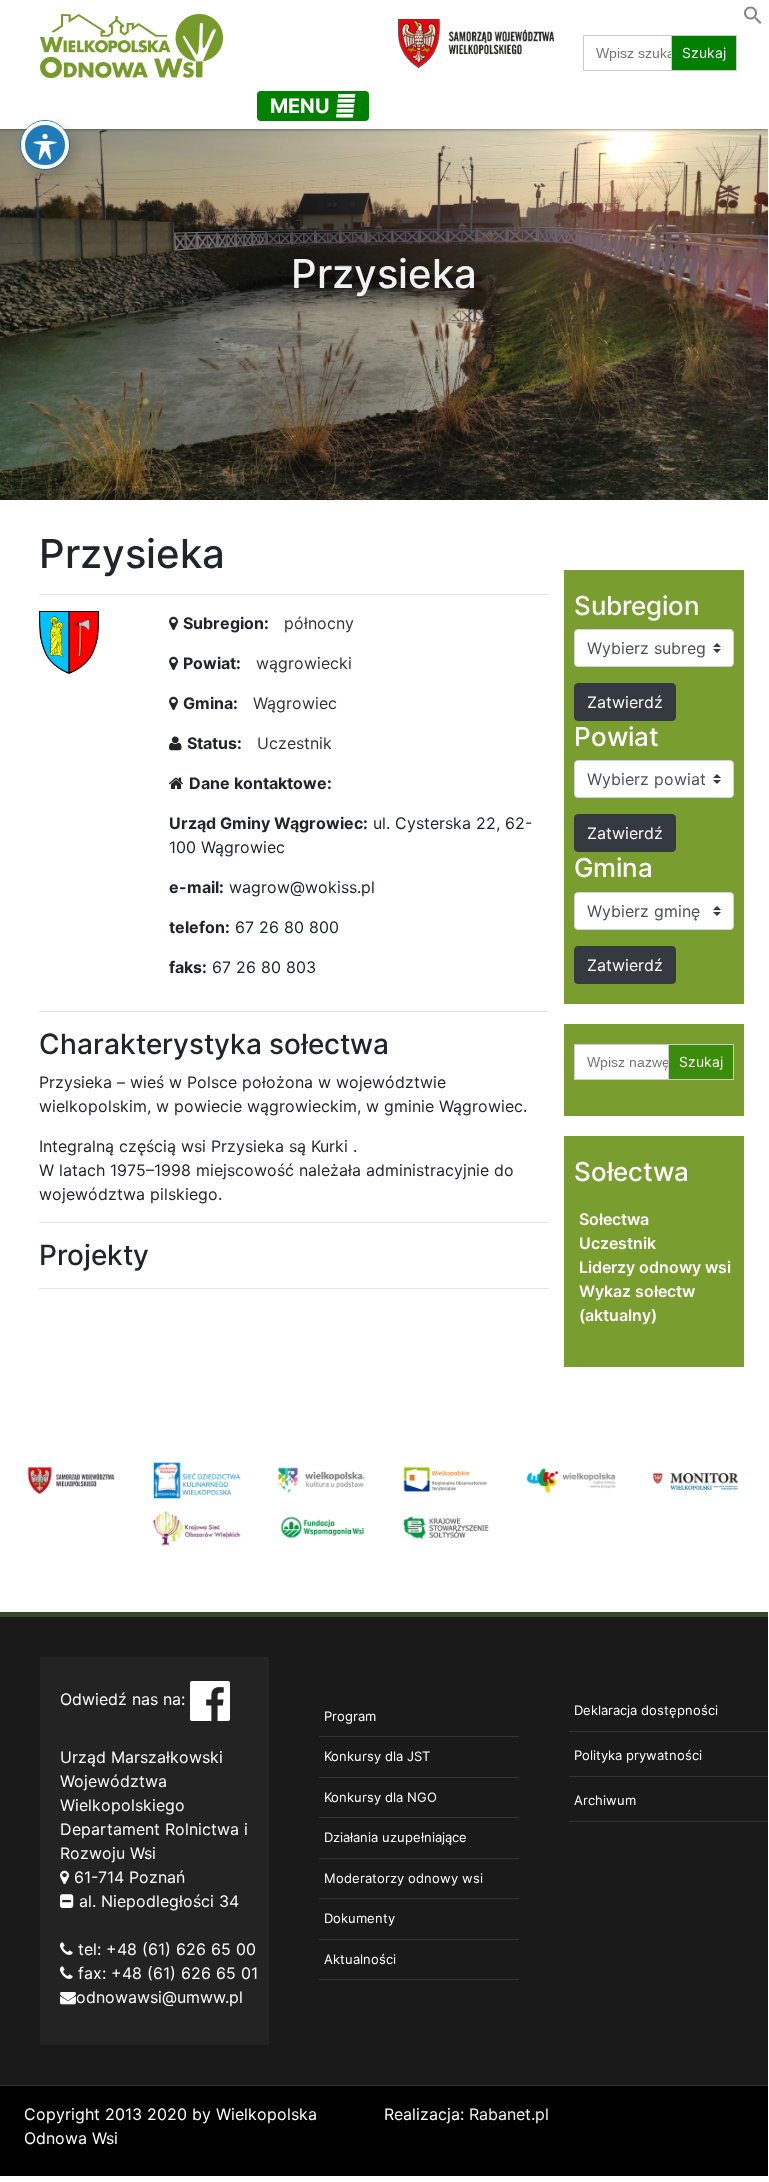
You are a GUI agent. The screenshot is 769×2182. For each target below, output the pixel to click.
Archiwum (605, 1800)
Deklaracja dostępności (646, 1710)
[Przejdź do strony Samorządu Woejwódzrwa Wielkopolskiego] (71, 1479)
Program (350, 1716)
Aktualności (360, 1959)
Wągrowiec (295, 703)
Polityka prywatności (638, 1755)
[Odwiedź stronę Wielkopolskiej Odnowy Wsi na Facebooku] (210, 1699)
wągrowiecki (304, 663)
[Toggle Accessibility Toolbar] (45, 145)
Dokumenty (359, 1918)
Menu (302, 106)
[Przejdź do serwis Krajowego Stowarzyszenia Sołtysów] (446, 1526)
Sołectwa (614, 1219)
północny (319, 623)
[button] (753, 13)
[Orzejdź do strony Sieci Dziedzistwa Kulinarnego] (196, 1479)
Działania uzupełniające (395, 1837)
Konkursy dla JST (377, 1756)
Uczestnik (294, 743)
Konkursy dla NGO (380, 1797)
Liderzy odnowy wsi (655, 1267)
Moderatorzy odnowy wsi (403, 1878)
